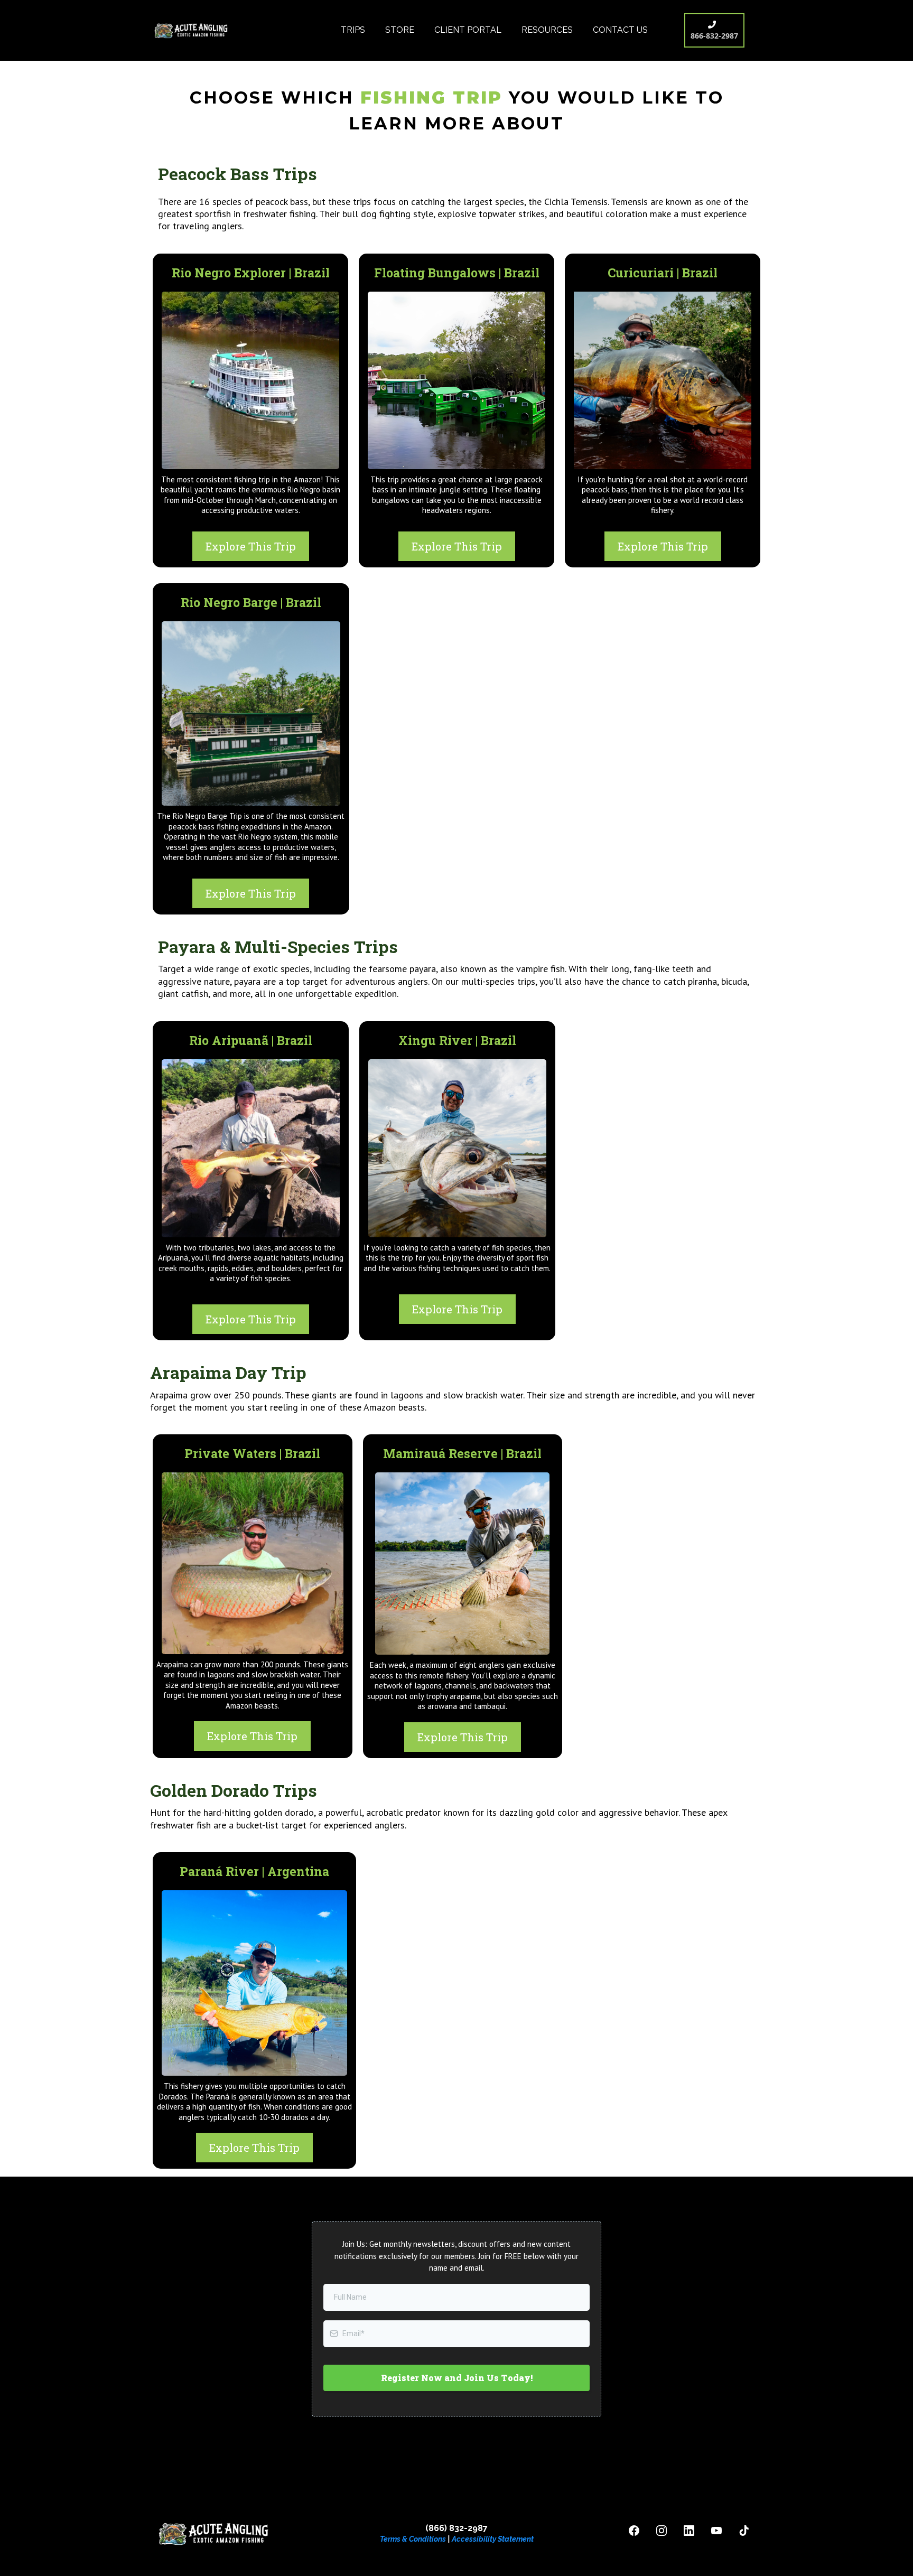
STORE (400, 30)
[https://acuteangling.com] (192, 30)
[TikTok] (744, 2531)
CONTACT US (620, 30)
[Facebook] (634, 2531)
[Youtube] (716, 2531)
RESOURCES (547, 30)
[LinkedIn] (689, 2531)
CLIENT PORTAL (468, 30)
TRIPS (353, 30)
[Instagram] (662, 2531)
